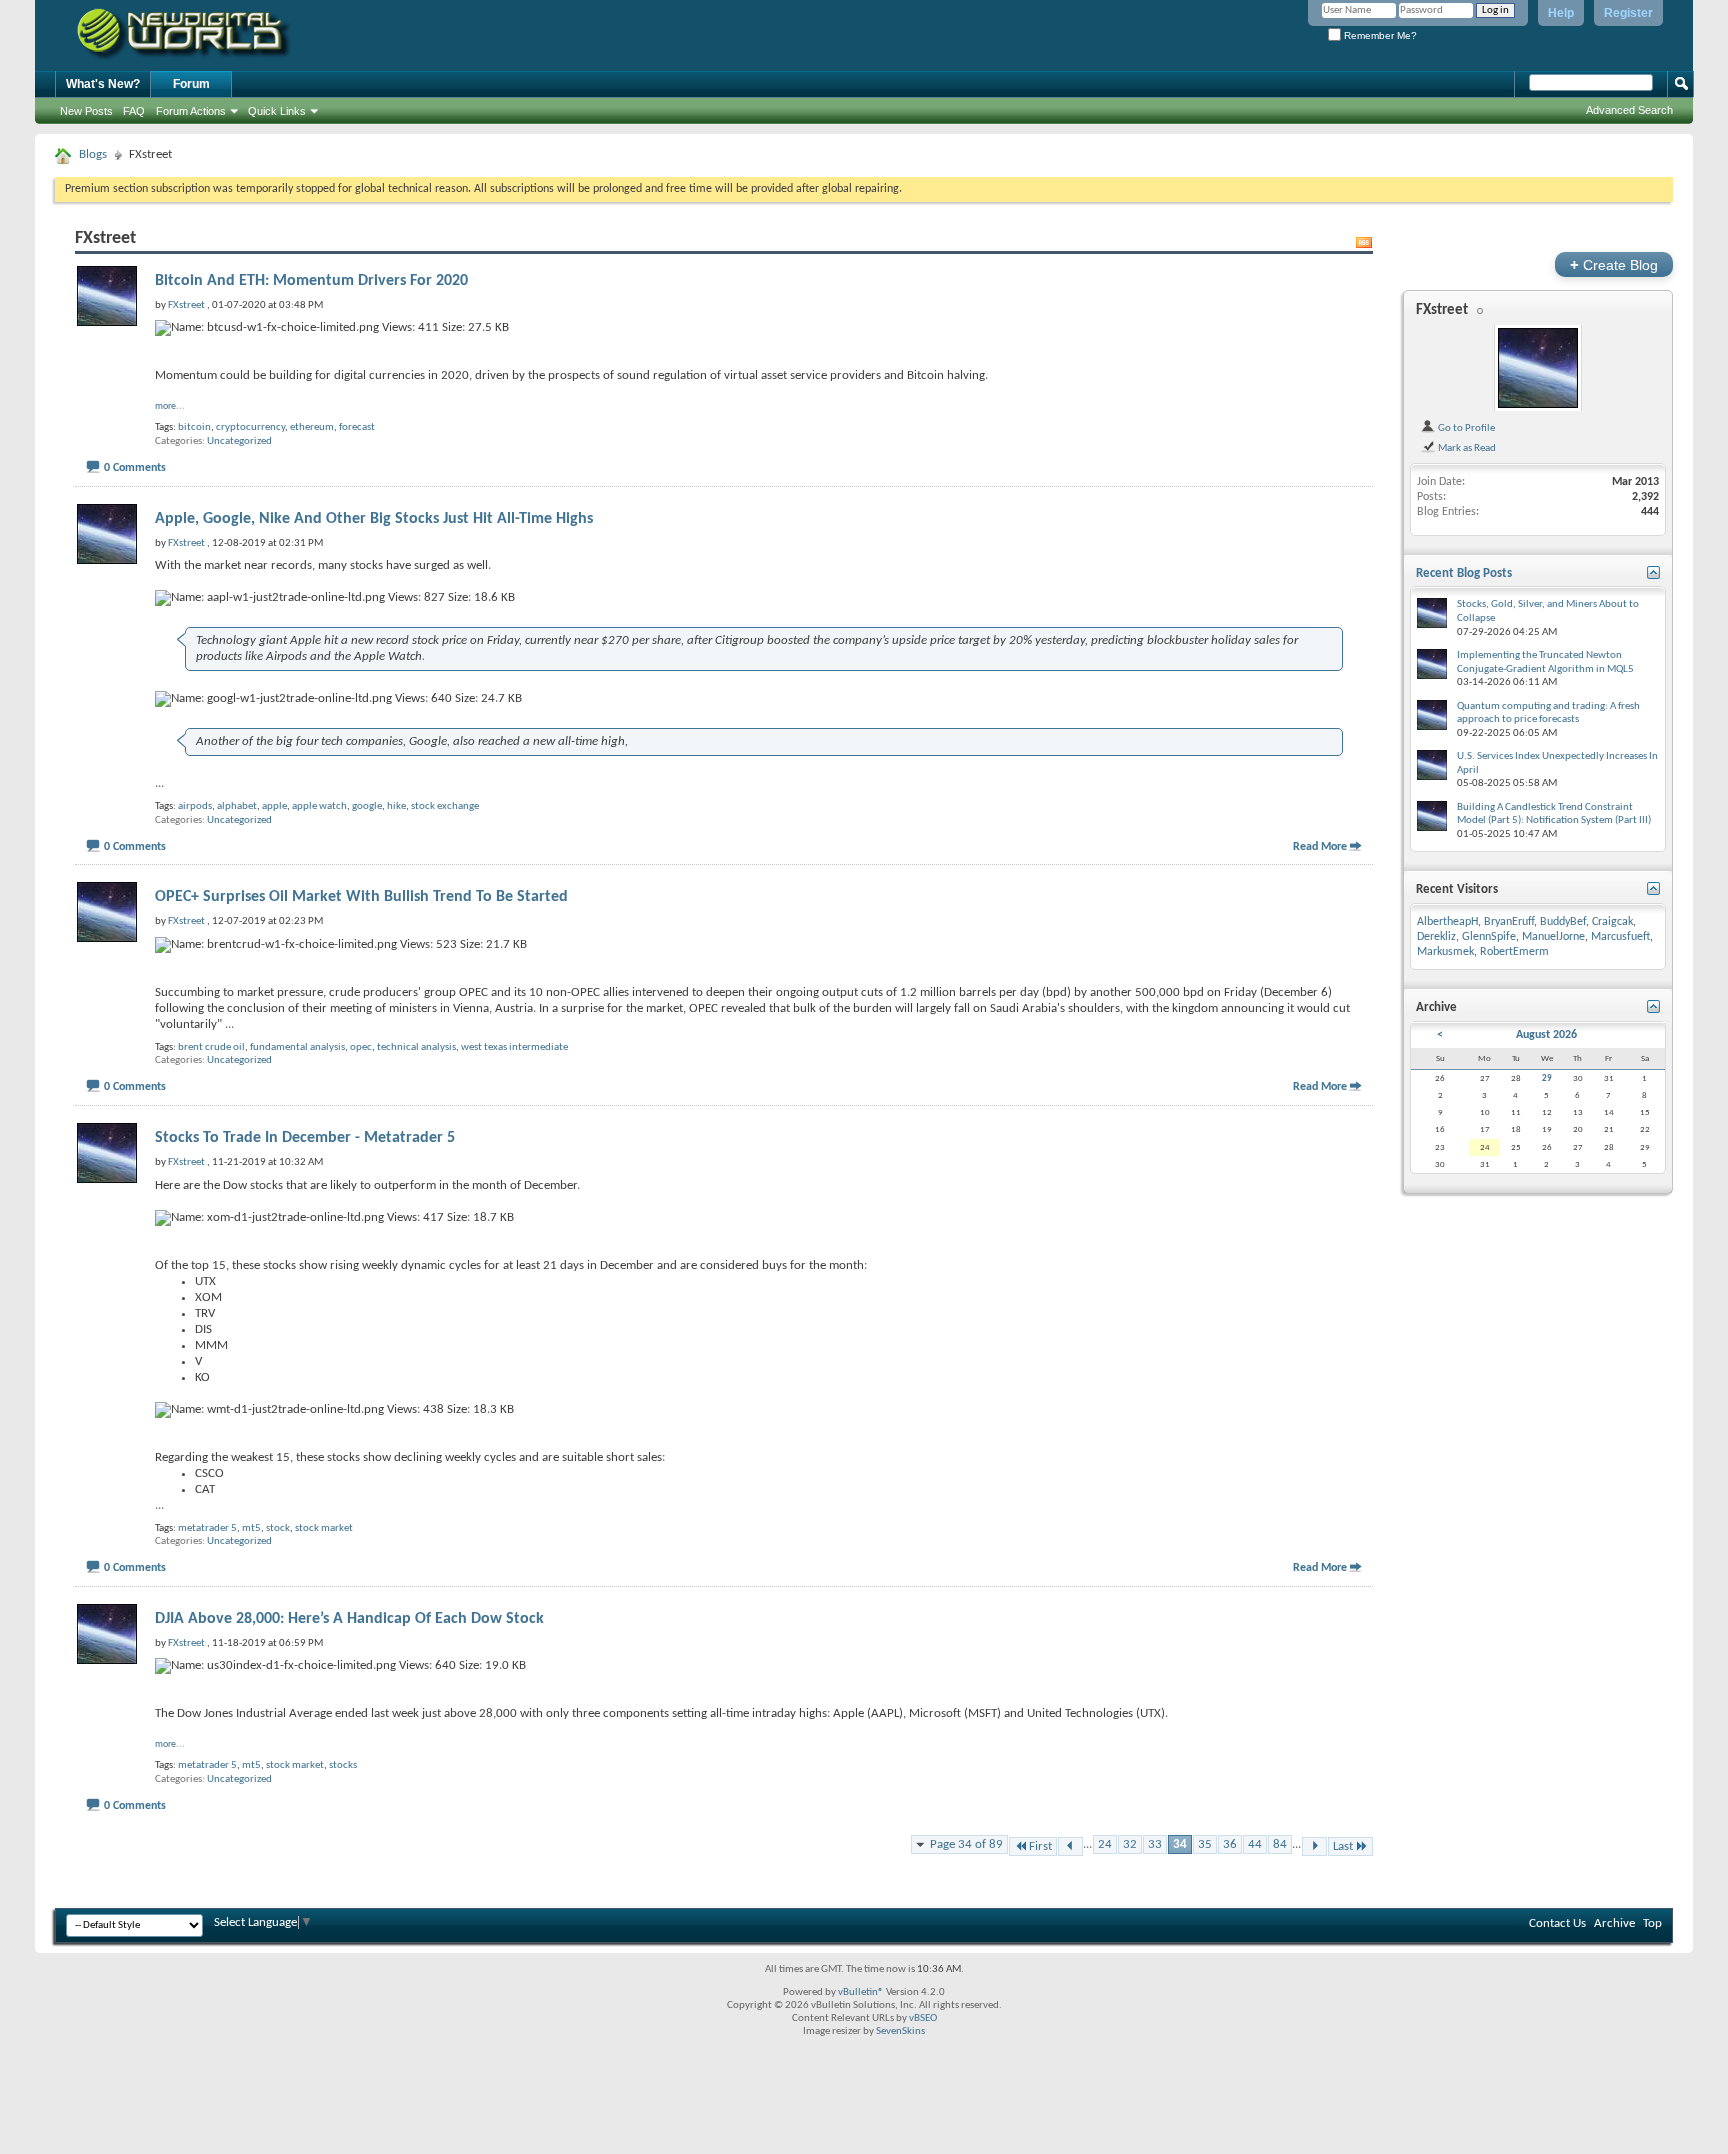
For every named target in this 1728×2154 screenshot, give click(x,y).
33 (1155, 1844)
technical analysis (416, 1047)
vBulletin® (861, 1992)
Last (1343, 1846)
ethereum (312, 427)
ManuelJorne (1553, 937)
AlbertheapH (1447, 922)
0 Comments (135, 468)
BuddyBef (1563, 922)
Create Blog (1614, 264)
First (1040, 1846)
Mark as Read (1466, 448)
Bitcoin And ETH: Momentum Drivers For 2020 (311, 281)
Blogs (93, 154)
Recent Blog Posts (1464, 573)
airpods (195, 806)
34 (1180, 1844)
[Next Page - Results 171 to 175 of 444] (1314, 1846)
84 (1280, 1844)
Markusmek (1445, 952)
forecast (357, 427)
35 (1205, 1844)
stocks (343, 1765)
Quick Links (277, 111)
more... (170, 406)
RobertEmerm (1514, 952)
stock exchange (445, 806)
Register (1628, 13)
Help (1561, 13)
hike (396, 806)
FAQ (134, 111)
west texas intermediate (514, 1047)
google (367, 806)
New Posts (86, 111)
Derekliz (1436, 937)
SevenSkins (900, 2031)
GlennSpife (1489, 937)
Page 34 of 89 (966, 1844)
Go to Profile (1465, 428)
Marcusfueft (1620, 937)
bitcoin (194, 427)
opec (361, 1047)
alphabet (237, 806)
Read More (1320, 847)
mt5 (251, 1528)
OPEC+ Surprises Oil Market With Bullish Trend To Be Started (361, 897)
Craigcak (1612, 922)
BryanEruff (1509, 922)
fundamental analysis (297, 1047)
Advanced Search (1629, 110)
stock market (324, 1528)
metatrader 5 (207, 1528)
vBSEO (923, 2018)
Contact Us (1557, 1923)
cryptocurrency (250, 427)
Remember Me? (1379, 35)
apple (274, 806)
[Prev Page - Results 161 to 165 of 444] (1070, 1846)
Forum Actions (191, 111)
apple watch (319, 806)
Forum (191, 84)
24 (1105, 1844)
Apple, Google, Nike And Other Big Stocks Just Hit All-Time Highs (374, 519)
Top (1652, 1923)
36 (1230, 1844)
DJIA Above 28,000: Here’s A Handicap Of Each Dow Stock (349, 1619)
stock (278, 1528)
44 (1255, 1844)
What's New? (103, 84)
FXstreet (1442, 310)
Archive (1614, 1923)
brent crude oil (211, 1047)
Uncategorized (239, 441)
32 (1130, 1844)
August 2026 (1546, 1035)
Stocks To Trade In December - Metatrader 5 (305, 1138)
